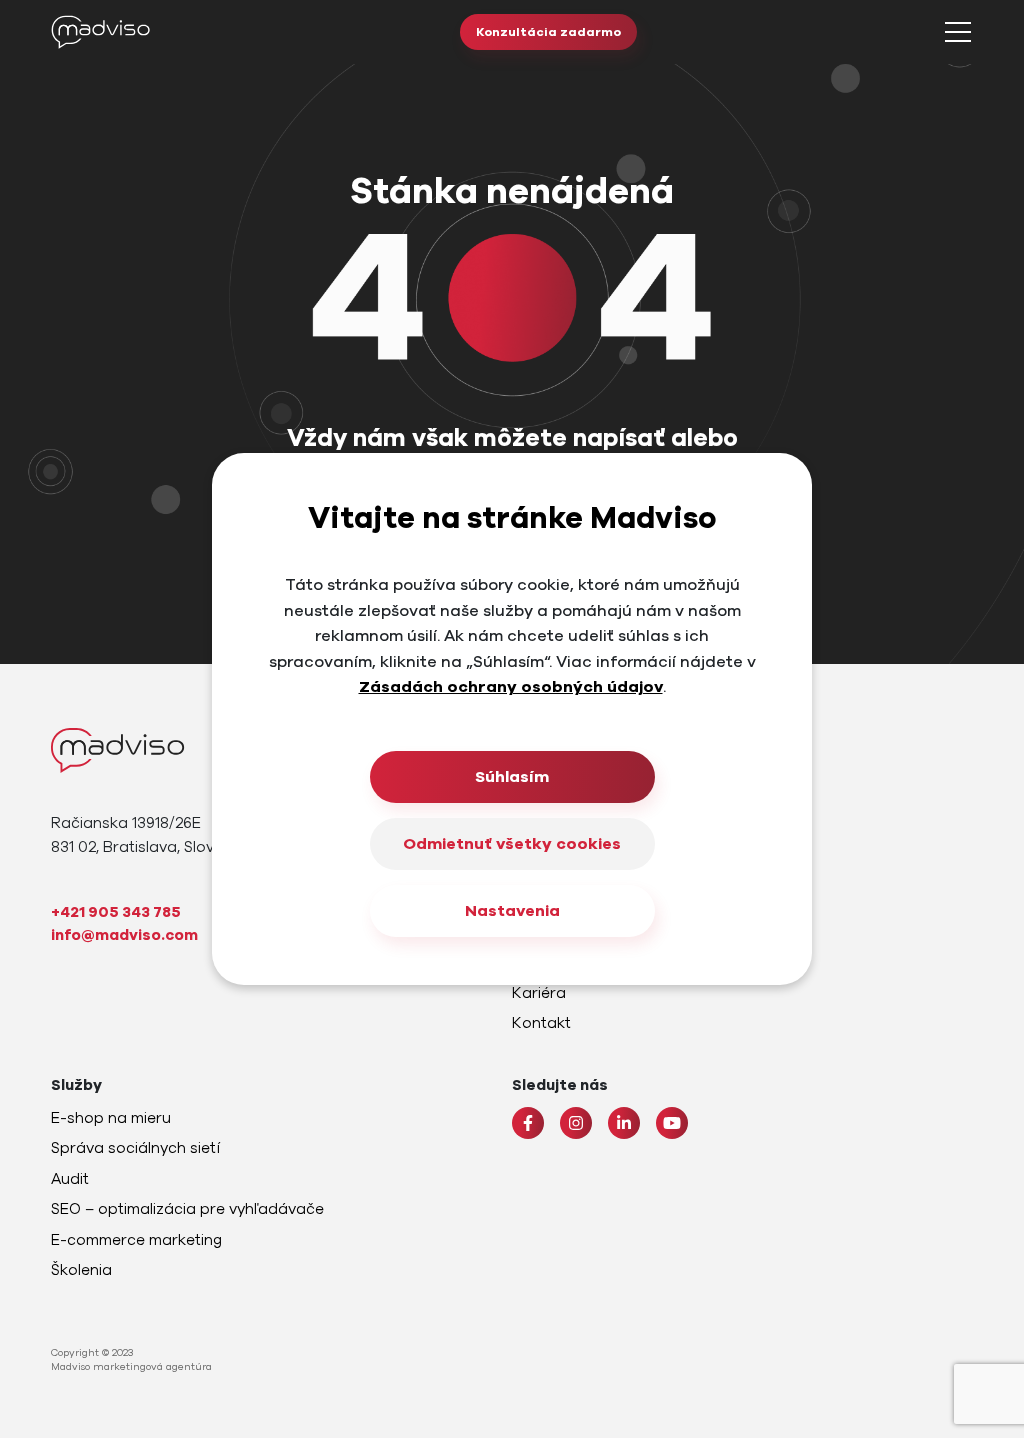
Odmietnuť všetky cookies (512, 844)
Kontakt (541, 1023)
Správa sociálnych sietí (135, 1148)
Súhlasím (512, 777)
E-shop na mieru (111, 1118)
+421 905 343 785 (116, 912)
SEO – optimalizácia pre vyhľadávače (187, 1209)
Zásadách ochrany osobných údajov (511, 687)
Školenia (81, 1270)
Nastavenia (512, 911)
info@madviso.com (124, 935)
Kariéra (539, 993)
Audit (70, 1179)
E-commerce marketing (136, 1240)
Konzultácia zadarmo (548, 32)
